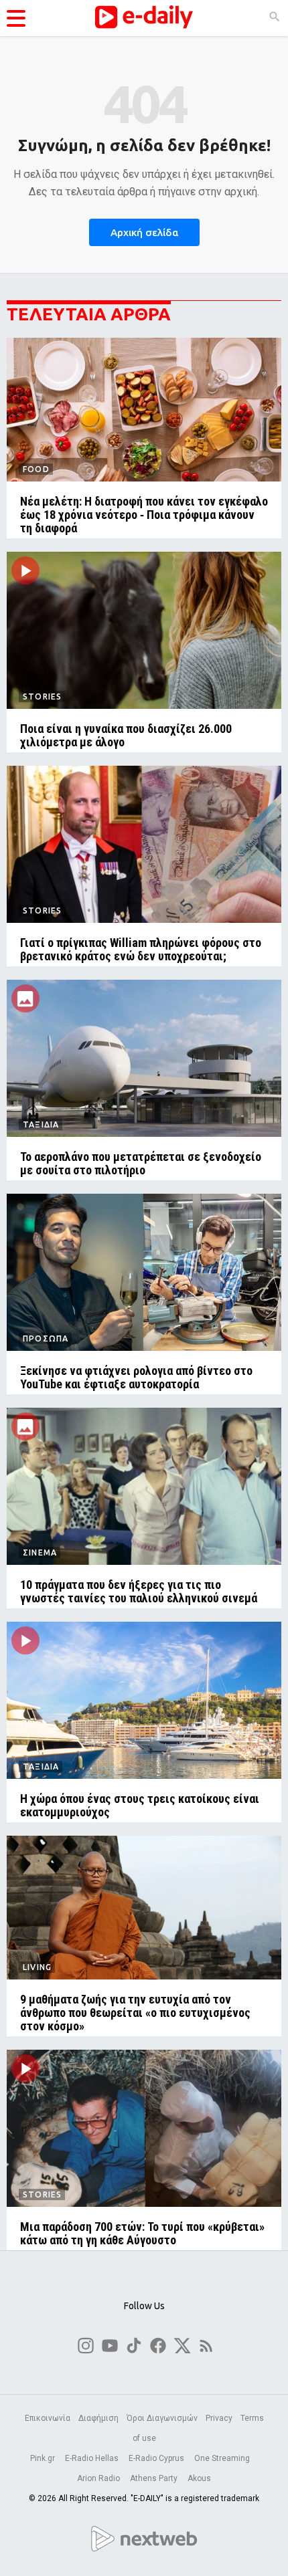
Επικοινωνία (48, 2418)
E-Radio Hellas (93, 2458)
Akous (199, 2478)
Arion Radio (99, 2478)
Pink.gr (44, 2458)
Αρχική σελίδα (144, 232)
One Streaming (223, 2458)
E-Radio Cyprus (157, 2458)
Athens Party (155, 2478)
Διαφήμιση (98, 2418)
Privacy (219, 2418)
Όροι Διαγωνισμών (162, 2418)
